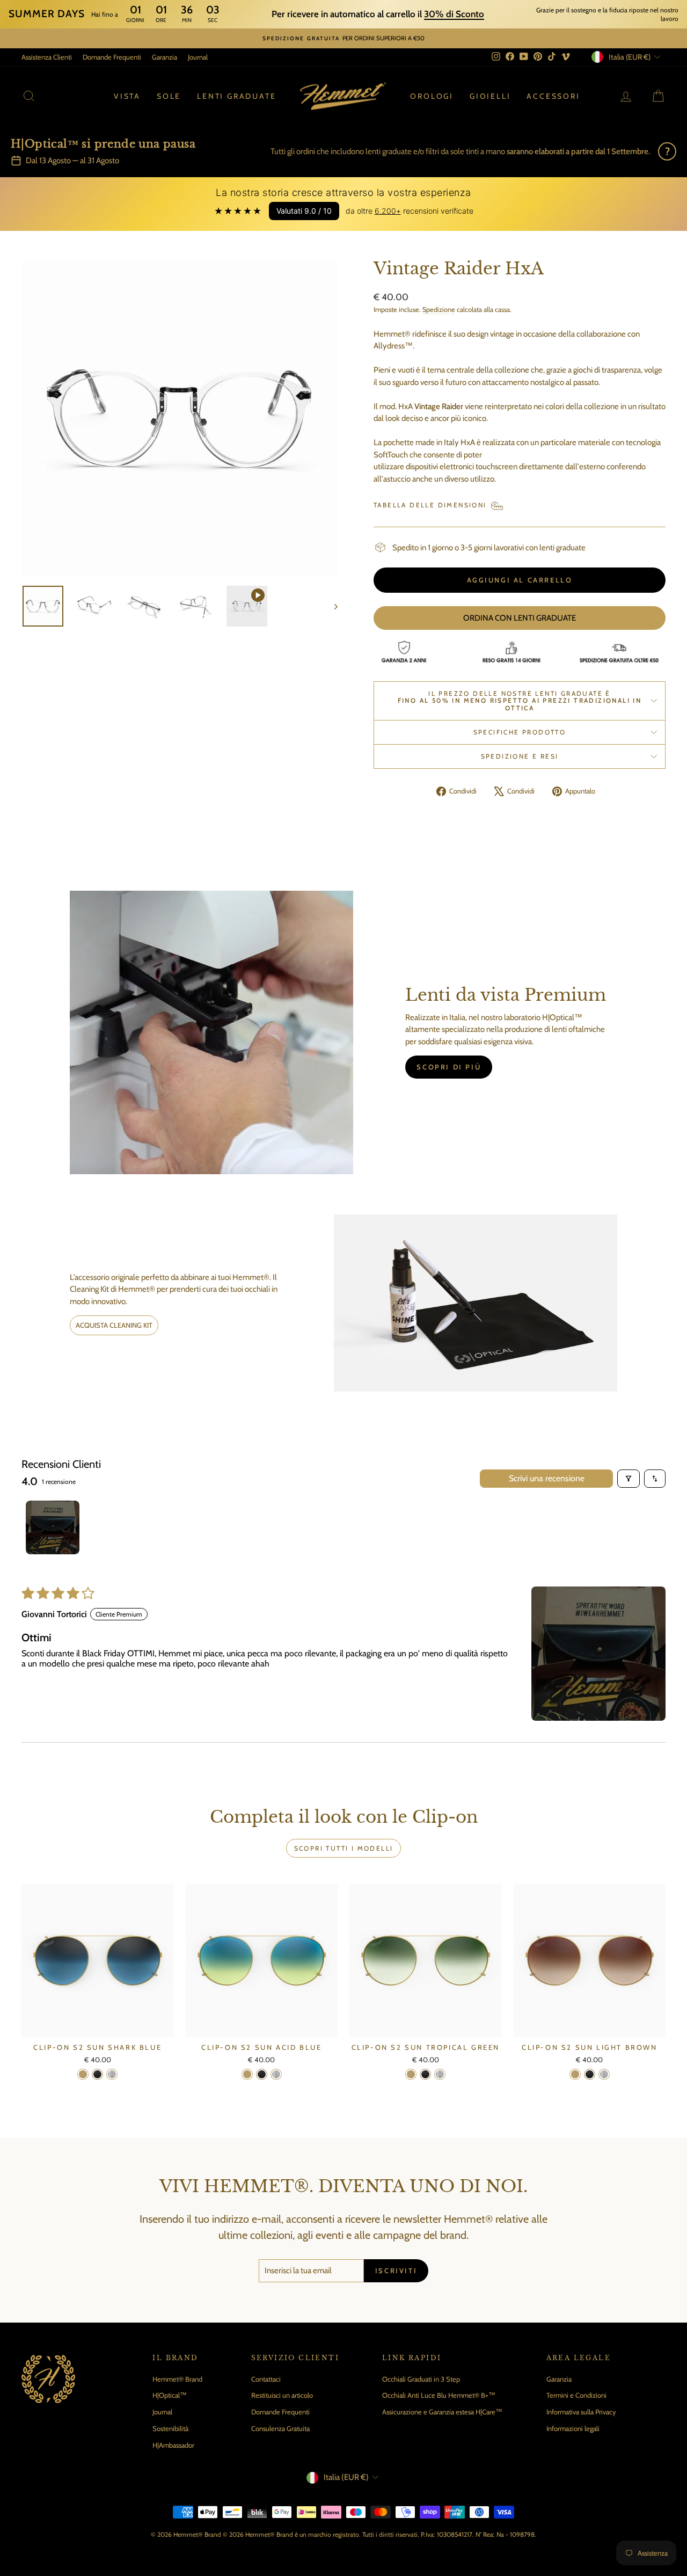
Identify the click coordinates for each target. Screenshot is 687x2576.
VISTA (127, 96)
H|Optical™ (170, 2395)
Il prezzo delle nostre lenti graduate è (520, 701)
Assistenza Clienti (47, 57)
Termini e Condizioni (576, 2395)
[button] (598, 1654)
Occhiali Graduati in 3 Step (421, 2379)
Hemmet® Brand (177, 2379)
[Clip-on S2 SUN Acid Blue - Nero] (262, 2074)
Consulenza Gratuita (280, 2428)
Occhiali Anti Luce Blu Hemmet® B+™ (439, 2395)
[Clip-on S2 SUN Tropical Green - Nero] (425, 2074)
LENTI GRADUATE (236, 96)
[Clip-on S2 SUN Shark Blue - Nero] (97, 2074)
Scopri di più (449, 1067)
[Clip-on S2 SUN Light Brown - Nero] (590, 2074)
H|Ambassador (173, 2445)
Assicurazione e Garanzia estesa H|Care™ (442, 2412)
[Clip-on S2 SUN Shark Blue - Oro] (83, 2074)
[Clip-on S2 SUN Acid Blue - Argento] (276, 2074)
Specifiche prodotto (520, 732)
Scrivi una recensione (547, 1478)
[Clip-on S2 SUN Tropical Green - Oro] (411, 2074)
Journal (198, 57)
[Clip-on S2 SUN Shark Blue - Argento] (112, 2074)
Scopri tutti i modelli (344, 1848)
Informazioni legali (573, 2428)
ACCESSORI (553, 96)
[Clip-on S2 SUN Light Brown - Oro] (575, 2074)
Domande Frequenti (112, 57)
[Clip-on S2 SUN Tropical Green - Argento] (440, 2074)
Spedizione (439, 310)
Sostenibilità (170, 2428)
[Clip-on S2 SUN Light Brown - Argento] (604, 2074)
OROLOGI (432, 96)
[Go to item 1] (53, 1527)
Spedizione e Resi (520, 756)
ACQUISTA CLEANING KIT (114, 1325)
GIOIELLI (490, 96)
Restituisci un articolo (282, 2395)
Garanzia (165, 57)
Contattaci (266, 2379)
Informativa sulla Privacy (581, 2412)
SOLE (169, 96)
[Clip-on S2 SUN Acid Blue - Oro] (247, 2074)
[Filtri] (628, 1479)
